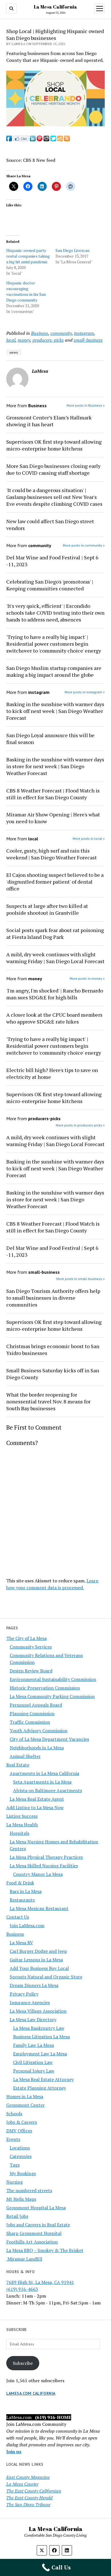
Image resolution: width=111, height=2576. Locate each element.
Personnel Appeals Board (36, 1705)
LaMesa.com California (31, 2393)
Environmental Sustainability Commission (53, 1679)
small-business (88, 340)
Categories (21, 2156)
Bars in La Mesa (26, 1891)
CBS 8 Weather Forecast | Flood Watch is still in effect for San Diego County (53, 794)
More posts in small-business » (81, 1279)
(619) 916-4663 (22, 2289)
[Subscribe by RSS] (67, 140)
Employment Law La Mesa (40, 2054)
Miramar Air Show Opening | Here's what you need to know (53, 818)
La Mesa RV (21, 1943)
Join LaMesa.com (27, 1925)
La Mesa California (55, 7)
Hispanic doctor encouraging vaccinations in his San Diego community (26, 291)
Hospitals (19, 1833)
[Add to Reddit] (46, 140)
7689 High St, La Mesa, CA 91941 (40, 2282)
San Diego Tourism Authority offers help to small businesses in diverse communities (53, 1298)
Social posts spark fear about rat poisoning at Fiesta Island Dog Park (55, 934)
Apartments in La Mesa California (44, 1773)
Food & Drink (20, 1883)
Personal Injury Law (34, 2071)
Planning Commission (32, 1713)
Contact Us (18, 1917)
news (14, 352)
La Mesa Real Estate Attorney (43, 2079)
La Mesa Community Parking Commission (52, 1696)
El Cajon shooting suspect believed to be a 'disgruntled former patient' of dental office (55, 882)
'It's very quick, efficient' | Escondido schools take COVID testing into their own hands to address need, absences (55, 613)
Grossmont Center (25, 2105)
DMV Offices (19, 2131)
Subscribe (23, 2363)
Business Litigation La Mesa (41, 2037)
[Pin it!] (40, 140)
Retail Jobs (17, 2216)
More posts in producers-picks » (80, 1125)
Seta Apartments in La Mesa (42, 1782)
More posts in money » (87, 978)
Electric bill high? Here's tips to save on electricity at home (52, 1073)
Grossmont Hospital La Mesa (36, 2208)
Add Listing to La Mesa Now (35, 1807)
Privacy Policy (24, 1994)
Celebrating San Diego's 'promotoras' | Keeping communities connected (50, 585)
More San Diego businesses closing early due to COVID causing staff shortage (53, 469)
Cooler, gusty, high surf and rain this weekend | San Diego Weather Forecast (52, 854)
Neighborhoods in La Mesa (37, 1748)
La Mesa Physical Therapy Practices (46, 1857)
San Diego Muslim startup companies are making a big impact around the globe (54, 671)
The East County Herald (29, 2498)
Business (15, 1934)
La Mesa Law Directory (33, 2019)
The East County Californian (34, 2491)
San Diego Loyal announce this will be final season (50, 739)
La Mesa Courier (22, 2484)
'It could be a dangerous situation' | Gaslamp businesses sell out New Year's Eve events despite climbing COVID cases (54, 497)
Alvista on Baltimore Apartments (48, 1790)
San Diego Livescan (72, 250)
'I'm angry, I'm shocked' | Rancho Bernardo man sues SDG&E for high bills (55, 994)
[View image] (56, 125)
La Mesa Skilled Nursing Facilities (44, 1866)
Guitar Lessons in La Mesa (36, 1960)
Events (13, 2139)
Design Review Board (31, 1671)
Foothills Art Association (32, 2242)
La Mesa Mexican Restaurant (39, 1908)
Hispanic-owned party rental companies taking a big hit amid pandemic (28, 256)
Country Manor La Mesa (38, 1874)
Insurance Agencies (30, 2002)
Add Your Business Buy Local (39, 1968)
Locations (20, 2148)
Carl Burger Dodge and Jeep (38, 1951)
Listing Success (22, 1816)
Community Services (31, 1647)
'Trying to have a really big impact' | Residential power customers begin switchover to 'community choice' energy (54, 644)
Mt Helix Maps (21, 2199)
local (11, 340)
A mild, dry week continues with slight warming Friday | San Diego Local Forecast (55, 958)
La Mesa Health (22, 1825)
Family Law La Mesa (33, 2045)
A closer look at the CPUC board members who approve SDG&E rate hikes (54, 1018)
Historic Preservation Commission (45, 1688)
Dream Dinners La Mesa (34, 1985)
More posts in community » (84, 545)
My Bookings (23, 2173)
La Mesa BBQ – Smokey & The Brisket (45, 2250)
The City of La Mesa (26, 1638)
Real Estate (18, 1765)
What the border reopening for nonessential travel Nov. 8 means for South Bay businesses (48, 1401)
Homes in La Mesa (25, 2096)
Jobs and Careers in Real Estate (38, 2225)
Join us (14, 2451)
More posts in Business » (86, 405)
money (24, 340)
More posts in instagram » (85, 692)
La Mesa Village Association (38, 2011)
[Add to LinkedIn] (33, 140)
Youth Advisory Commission (39, 1731)
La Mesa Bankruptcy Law (39, 2028)
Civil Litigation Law (33, 2062)
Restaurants (22, 1900)
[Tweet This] (53, 140)
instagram (84, 333)
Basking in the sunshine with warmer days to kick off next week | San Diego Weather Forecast (55, 711)
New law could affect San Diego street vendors (50, 525)
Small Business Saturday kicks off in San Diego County (53, 1374)
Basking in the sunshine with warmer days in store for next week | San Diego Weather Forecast (55, 766)
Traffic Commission (30, 1722)
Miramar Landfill (24, 2259)
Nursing (15, 2182)
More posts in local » (89, 838)
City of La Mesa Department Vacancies (49, 1739)
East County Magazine (28, 2477)
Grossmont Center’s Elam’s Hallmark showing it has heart (49, 421)
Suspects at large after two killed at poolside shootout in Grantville (47, 909)
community (61, 333)
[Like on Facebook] (21, 140)
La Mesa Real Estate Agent (37, 1799)
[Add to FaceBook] (9, 140)
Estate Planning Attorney (40, 2088)
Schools (14, 2114)
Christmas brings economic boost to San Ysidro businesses (53, 1350)
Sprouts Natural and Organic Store (46, 1977)
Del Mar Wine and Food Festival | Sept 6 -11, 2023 (52, 561)
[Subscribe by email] (60, 140)
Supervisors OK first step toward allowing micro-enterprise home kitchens (54, 445)
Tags (15, 2165)
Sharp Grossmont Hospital (34, 2233)
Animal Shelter (25, 1756)
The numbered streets (29, 2190)
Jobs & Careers (22, 2122)
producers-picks (48, 340)
